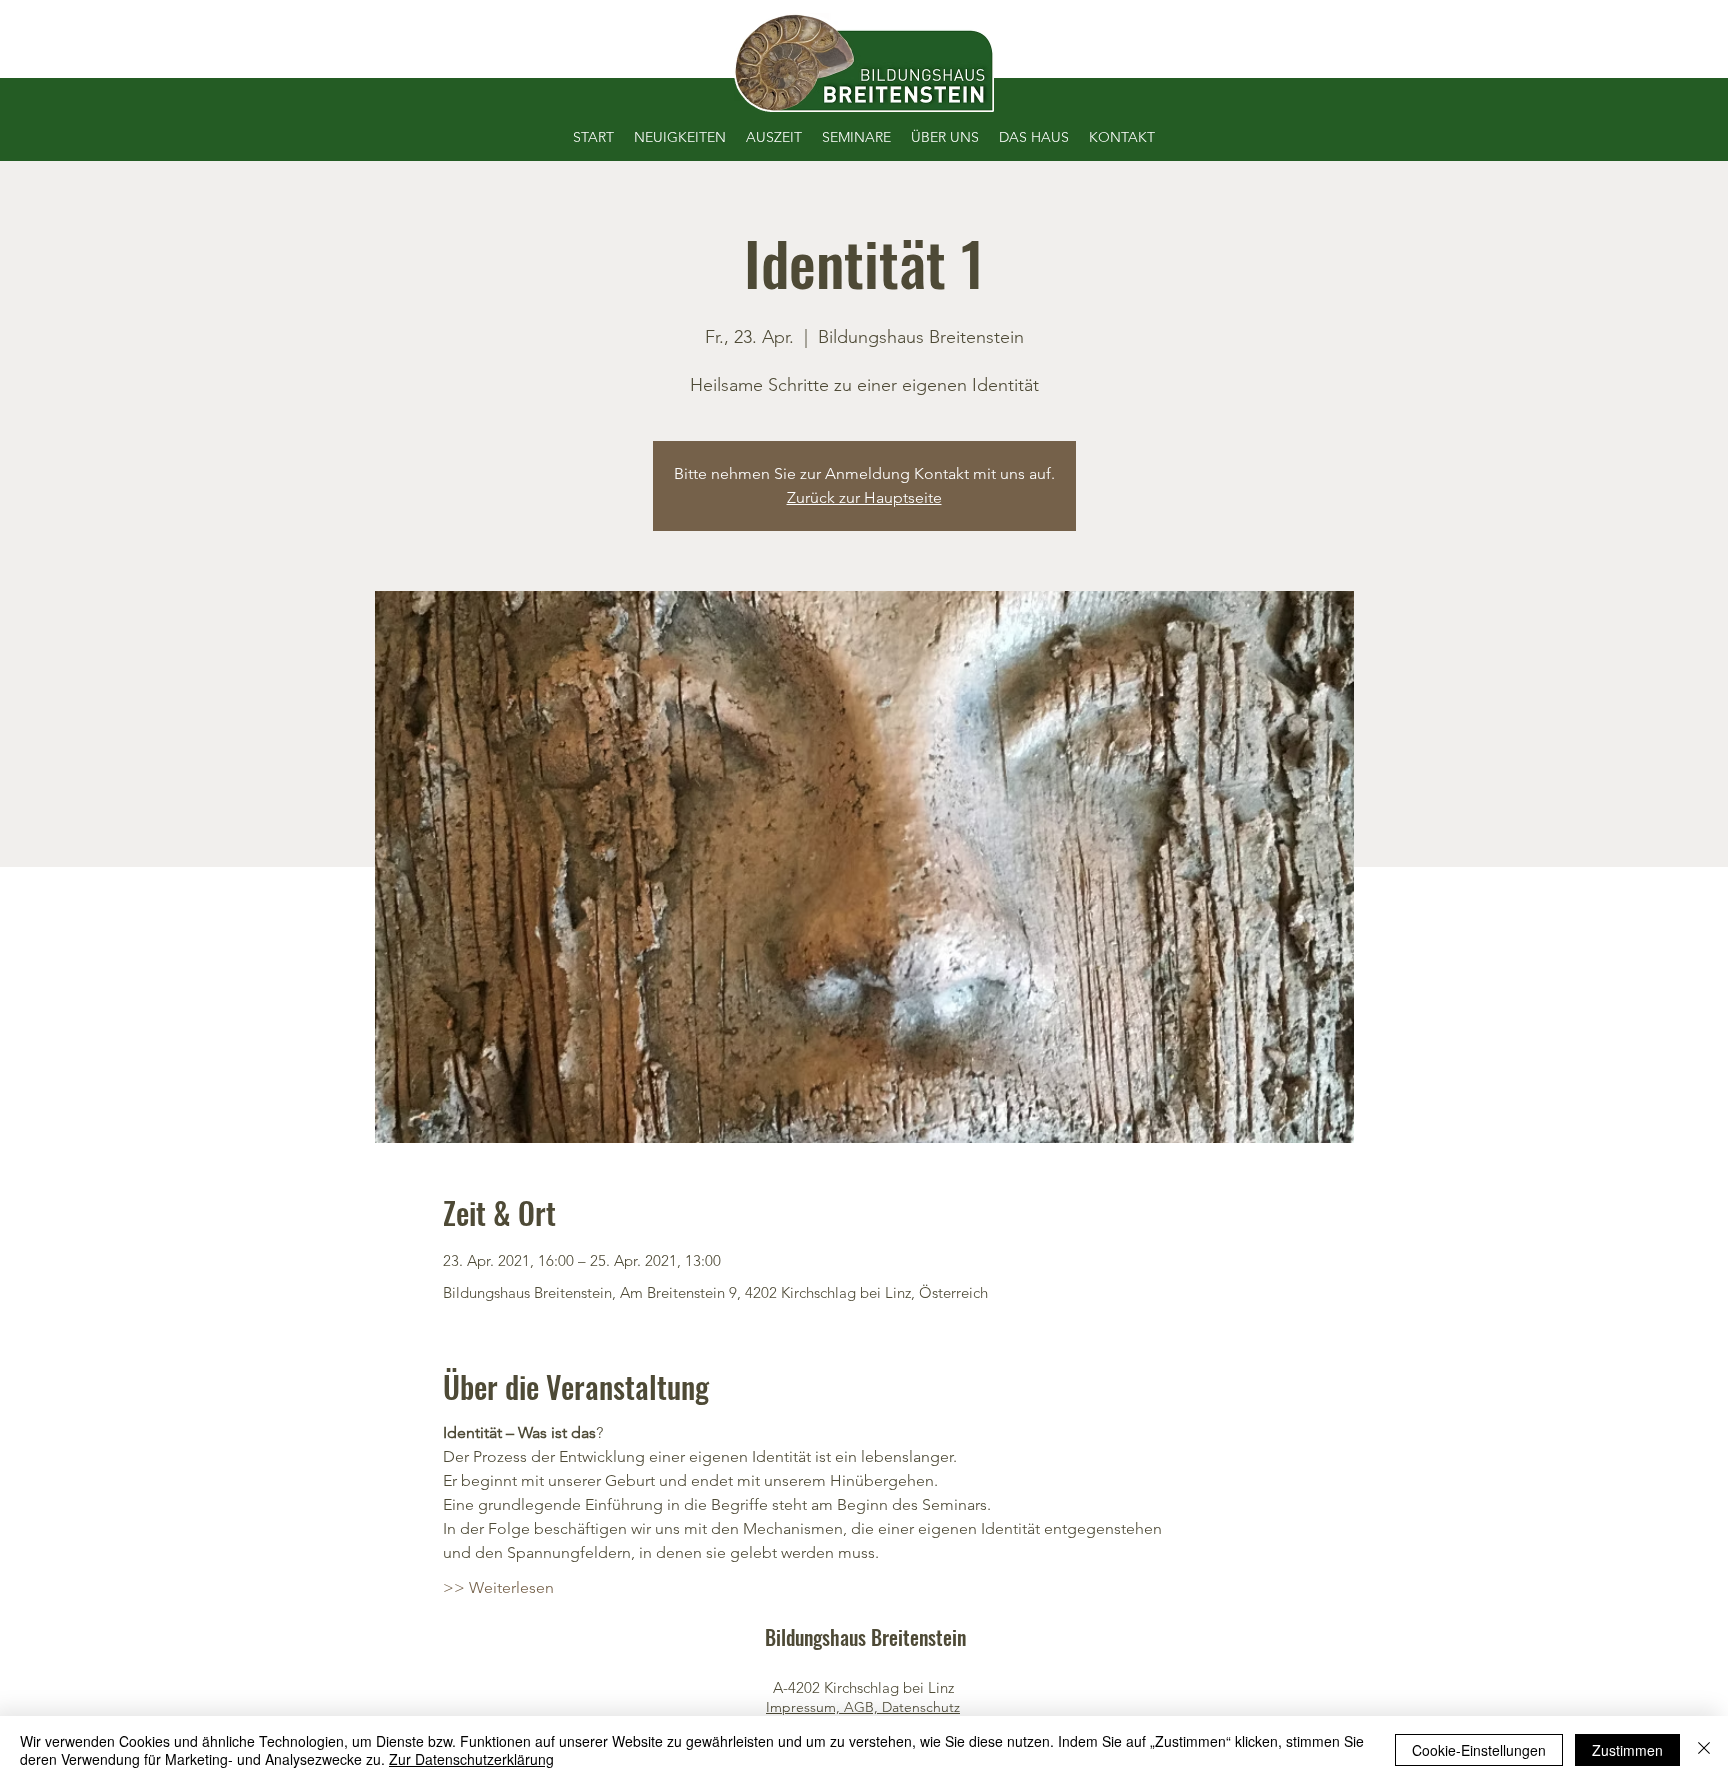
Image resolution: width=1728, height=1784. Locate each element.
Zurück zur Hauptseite (864, 497)
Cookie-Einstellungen (1479, 1750)
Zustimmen (1627, 1750)
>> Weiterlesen (498, 1587)
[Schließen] (1704, 1750)
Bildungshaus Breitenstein (865, 1637)
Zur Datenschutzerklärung (471, 1759)
